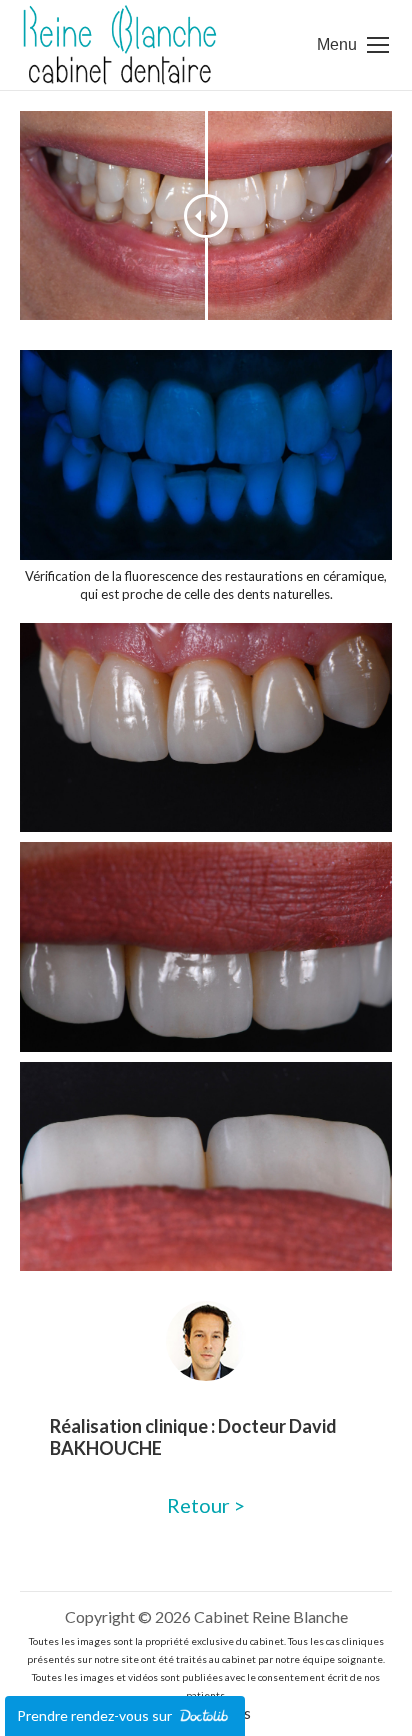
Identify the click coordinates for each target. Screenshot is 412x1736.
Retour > (206, 1505)
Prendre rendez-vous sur (96, 1715)
